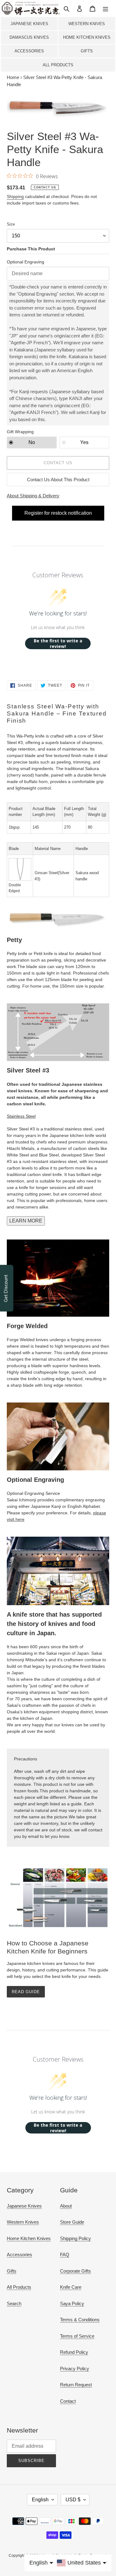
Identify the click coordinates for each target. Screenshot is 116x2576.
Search (14, 2303)
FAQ (65, 2255)
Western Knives (87, 24)
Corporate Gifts (75, 2271)
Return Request (76, 2385)
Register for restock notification (58, 513)
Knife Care (71, 2287)
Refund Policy (74, 2352)
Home (13, 77)
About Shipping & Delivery (33, 496)
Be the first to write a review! (58, 643)
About (66, 2206)
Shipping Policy (75, 2238)
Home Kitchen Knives (87, 37)
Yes (84, 442)
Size (11, 224)
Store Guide (72, 2222)
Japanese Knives (29, 24)
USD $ (73, 2500)
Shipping (15, 196)
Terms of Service (77, 2336)
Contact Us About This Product (58, 480)
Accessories (29, 51)
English (40, 2500)
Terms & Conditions (80, 2320)
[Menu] (105, 9)
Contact (68, 2401)
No (32, 442)
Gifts (87, 51)
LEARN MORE (26, 1221)
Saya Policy (72, 2303)
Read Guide (26, 1992)
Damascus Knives (29, 37)
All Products (58, 65)
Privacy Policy (75, 2369)
